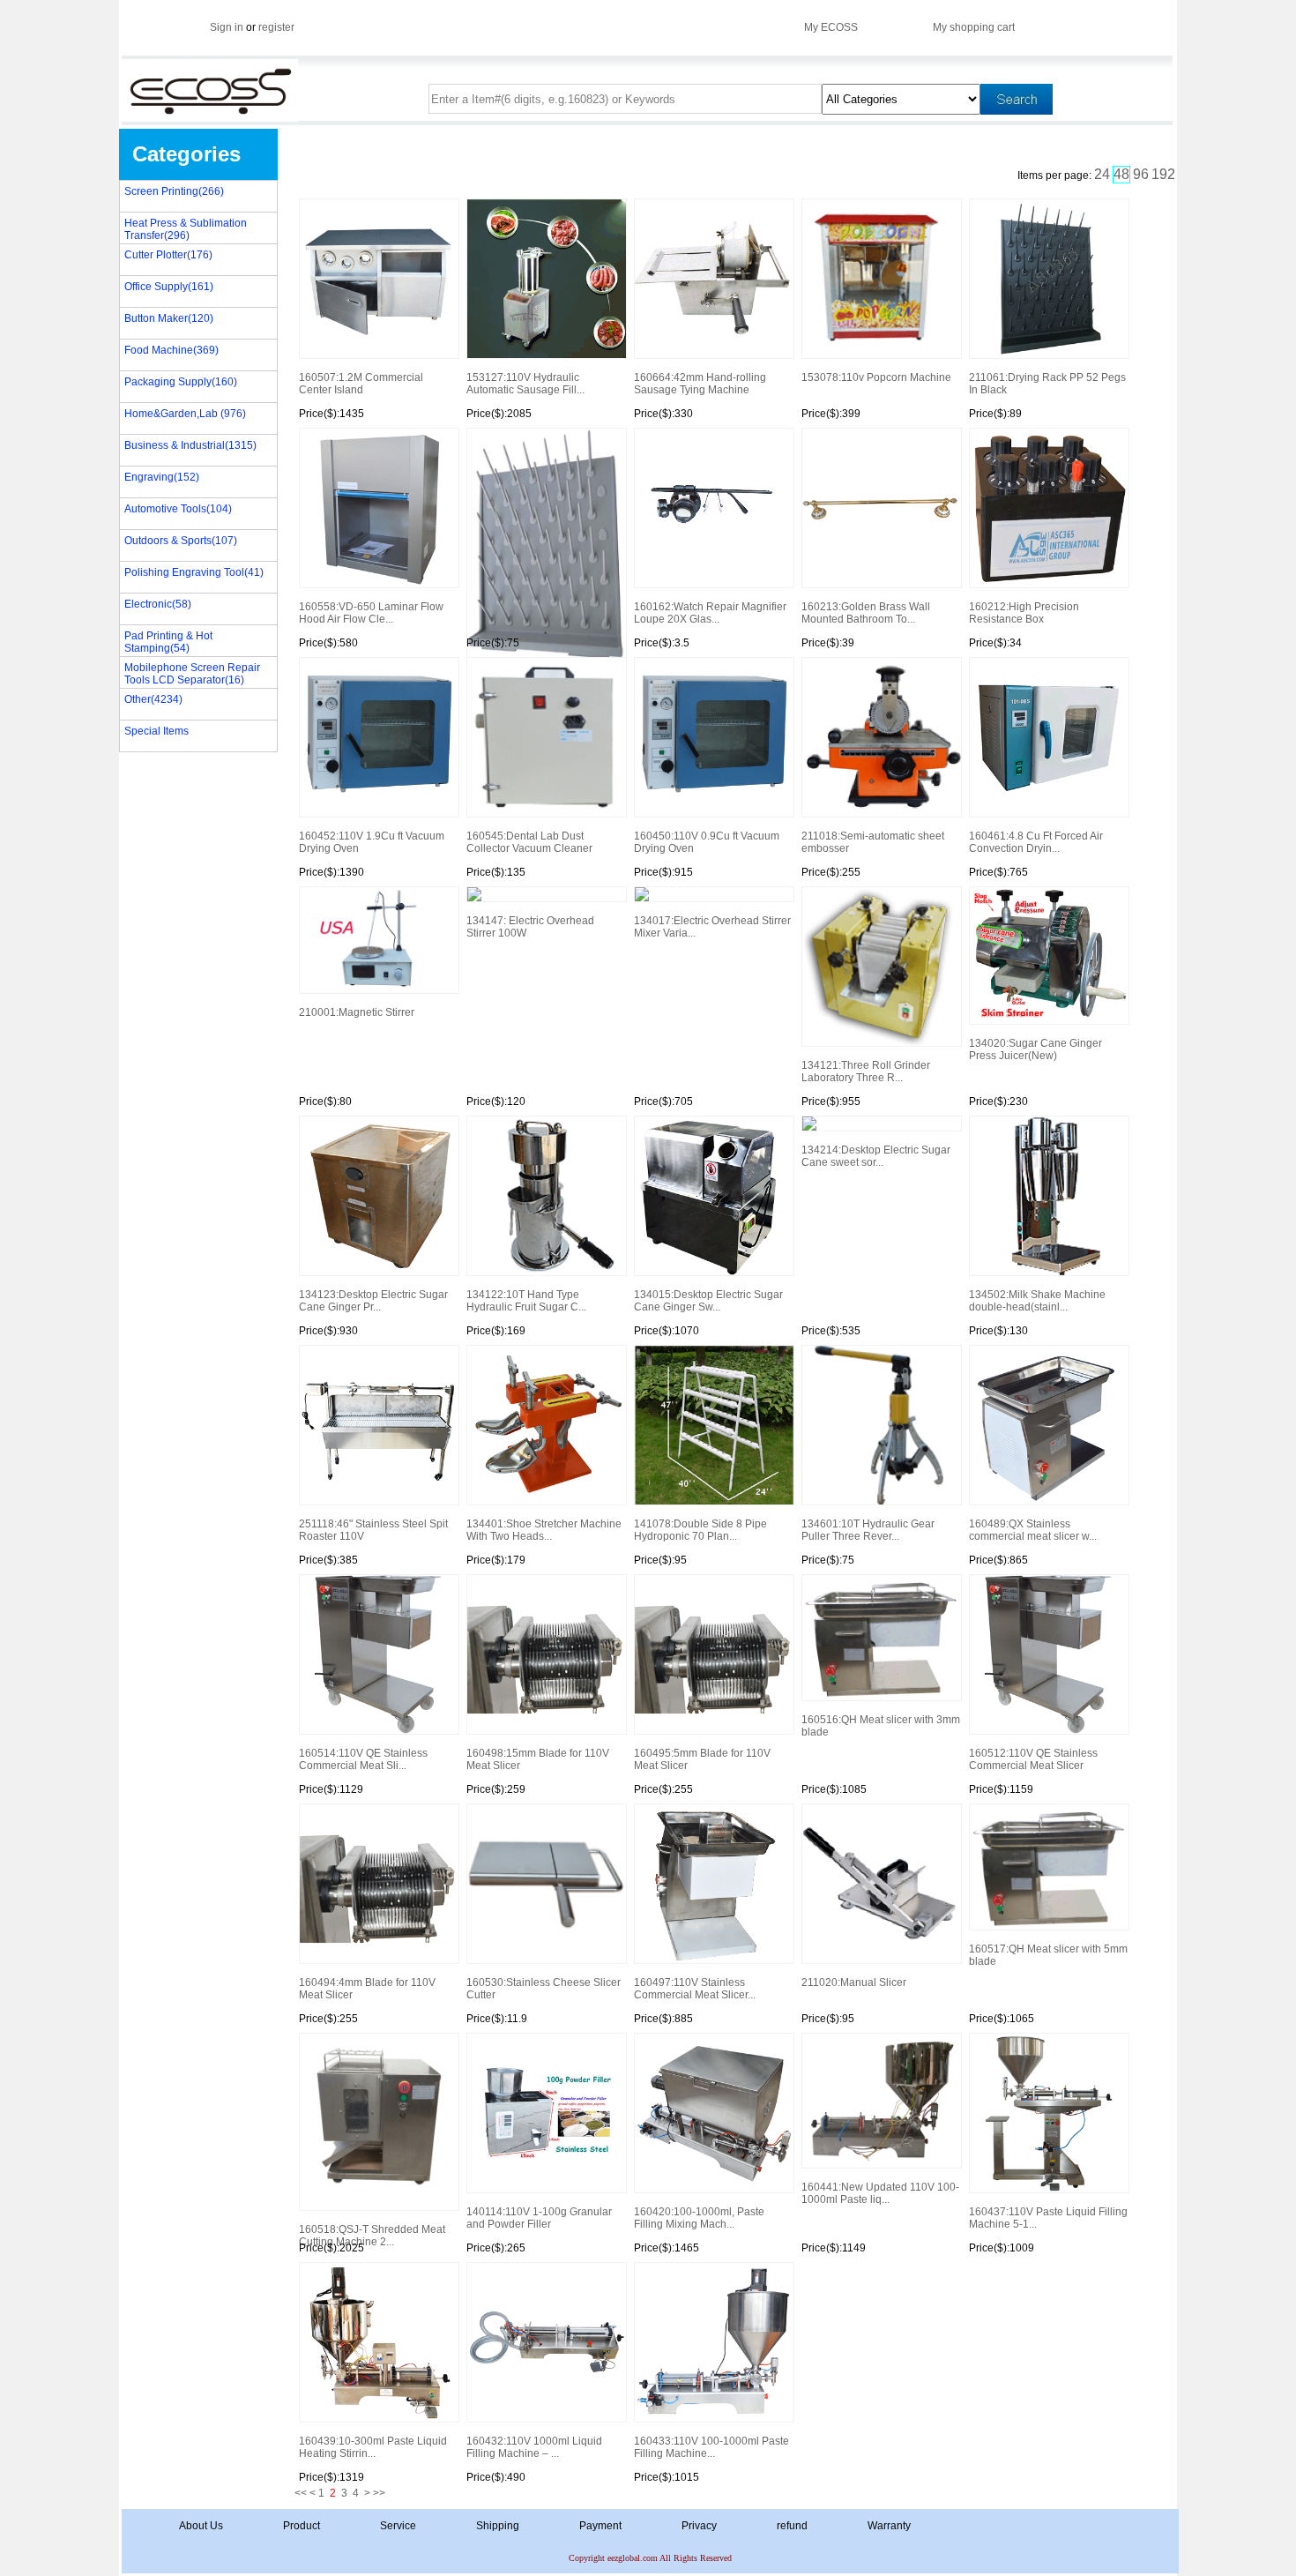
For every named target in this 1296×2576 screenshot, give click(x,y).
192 (1163, 174)
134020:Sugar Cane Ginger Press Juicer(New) (1035, 1049)
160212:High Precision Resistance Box (1024, 613)
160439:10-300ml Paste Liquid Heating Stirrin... (373, 2447)
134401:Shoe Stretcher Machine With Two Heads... (544, 1530)
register (276, 27)
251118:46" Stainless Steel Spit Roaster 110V (373, 1530)
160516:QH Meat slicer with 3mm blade (881, 1726)
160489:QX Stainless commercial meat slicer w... (1033, 1530)
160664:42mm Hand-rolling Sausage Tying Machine (700, 384)
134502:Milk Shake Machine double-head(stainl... (1037, 1301)
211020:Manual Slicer (854, 1982)
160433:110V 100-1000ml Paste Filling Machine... (711, 2447)
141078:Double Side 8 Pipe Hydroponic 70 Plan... (700, 1530)
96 (1141, 174)
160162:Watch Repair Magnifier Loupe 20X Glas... (710, 613)
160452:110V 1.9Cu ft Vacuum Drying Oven (372, 842)
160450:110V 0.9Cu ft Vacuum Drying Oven (707, 842)
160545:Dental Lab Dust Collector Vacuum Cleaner (529, 842)
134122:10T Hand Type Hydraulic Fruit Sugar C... (526, 1301)
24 (1102, 174)
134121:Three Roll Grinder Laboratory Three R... (866, 1071)
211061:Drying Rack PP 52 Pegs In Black (1047, 384)
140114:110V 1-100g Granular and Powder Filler (539, 2218)
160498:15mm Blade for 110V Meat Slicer (538, 1759)
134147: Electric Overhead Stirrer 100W (530, 927)
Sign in (227, 27)
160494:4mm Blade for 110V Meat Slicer (367, 1989)
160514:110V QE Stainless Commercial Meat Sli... (363, 1759)
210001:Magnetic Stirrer (357, 1012)
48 (1121, 174)
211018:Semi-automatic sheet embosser (873, 842)
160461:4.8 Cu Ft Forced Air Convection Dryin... (1036, 842)
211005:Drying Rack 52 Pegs (546, 534)
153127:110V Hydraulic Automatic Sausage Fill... (525, 384)
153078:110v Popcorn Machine (876, 377)
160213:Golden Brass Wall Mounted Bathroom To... (866, 613)
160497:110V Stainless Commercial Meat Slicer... (695, 1989)
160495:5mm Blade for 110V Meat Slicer (702, 1759)
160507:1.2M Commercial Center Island (361, 384)
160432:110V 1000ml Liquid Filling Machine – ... (534, 2447)
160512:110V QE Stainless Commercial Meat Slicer (1033, 1759)
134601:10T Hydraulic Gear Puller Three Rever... (868, 1530)
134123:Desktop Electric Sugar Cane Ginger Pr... (373, 1301)
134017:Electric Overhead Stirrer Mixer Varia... (712, 927)
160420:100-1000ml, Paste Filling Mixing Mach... (699, 2218)
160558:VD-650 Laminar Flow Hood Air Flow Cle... (371, 613)
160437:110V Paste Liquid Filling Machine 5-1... (1048, 2218)
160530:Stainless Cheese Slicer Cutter (544, 1989)
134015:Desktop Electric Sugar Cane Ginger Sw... (708, 1301)
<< (301, 2493)
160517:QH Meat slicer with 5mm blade (1048, 1955)
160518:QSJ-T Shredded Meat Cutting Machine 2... (372, 2234)
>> (379, 2493)
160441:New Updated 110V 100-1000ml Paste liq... (880, 2193)
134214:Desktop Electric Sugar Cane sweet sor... (876, 1156)
